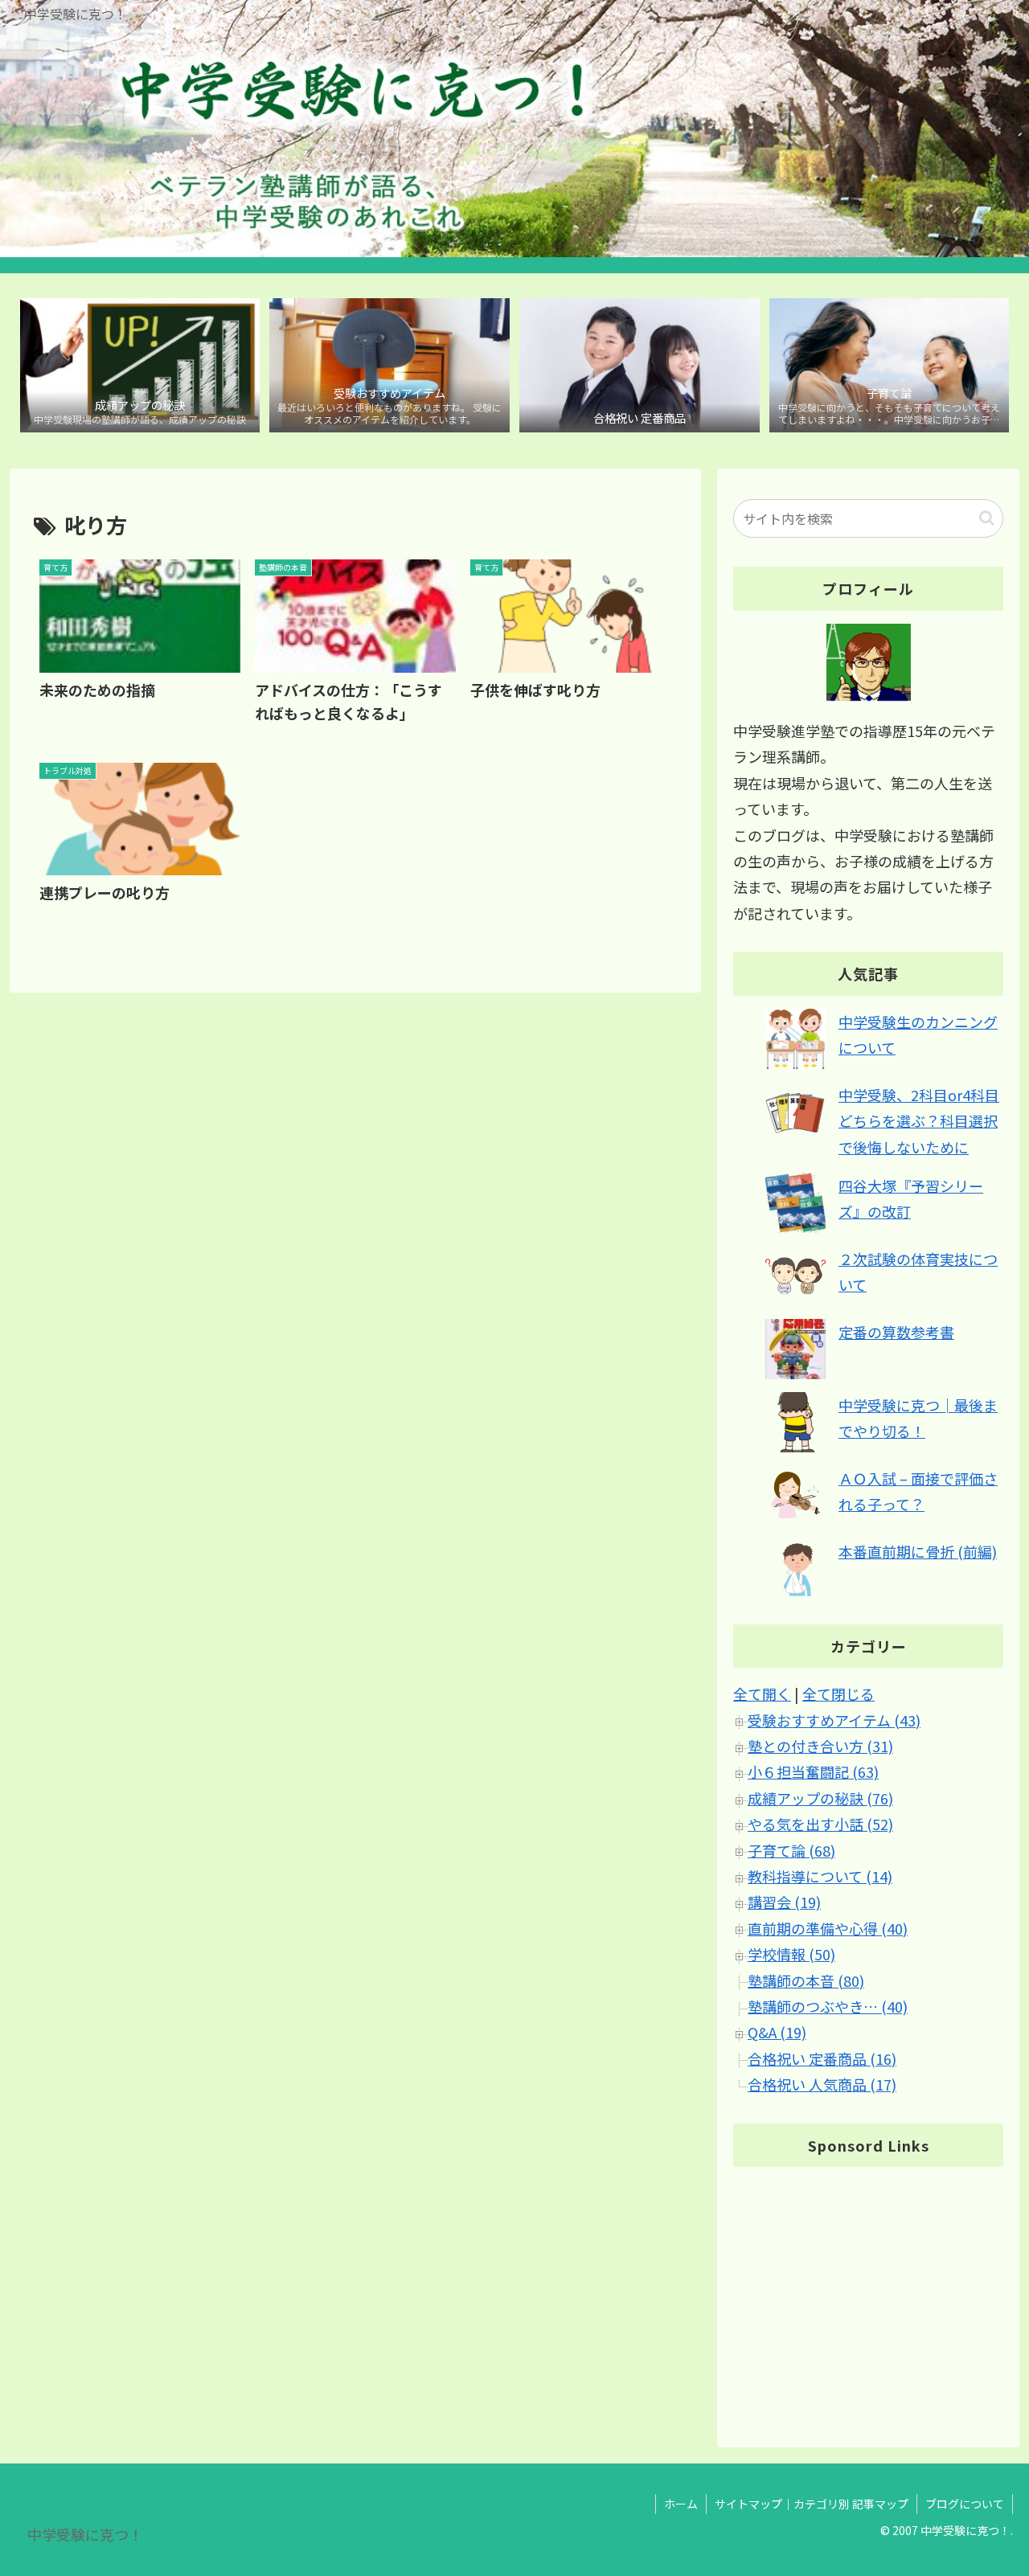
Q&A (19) (777, 2033)
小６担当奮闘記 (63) (813, 1772)
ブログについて (965, 2504)
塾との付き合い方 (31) (820, 1747)
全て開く (762, 1694)
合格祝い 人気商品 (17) (822, 2085)
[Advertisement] (868, 2293)
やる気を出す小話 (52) (820, 1824)
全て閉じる (838, 1694)
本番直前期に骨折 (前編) (918, 1551)
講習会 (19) (784, 1902)
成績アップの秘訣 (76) (820, 1798)
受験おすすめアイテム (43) (834, 1720)
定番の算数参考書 (896, 1332)
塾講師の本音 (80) (806, 1980)
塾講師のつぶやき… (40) (828, 2007)
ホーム (681, 2504)
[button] (987, 518)
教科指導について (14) (820, 1877)
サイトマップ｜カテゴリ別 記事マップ (812, 2504)
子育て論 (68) (791, 1850)
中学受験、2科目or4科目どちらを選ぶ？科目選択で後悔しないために (919, 1121)
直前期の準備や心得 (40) (828, 1928)
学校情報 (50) (791, 1955)
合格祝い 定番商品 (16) (822, 2058)
